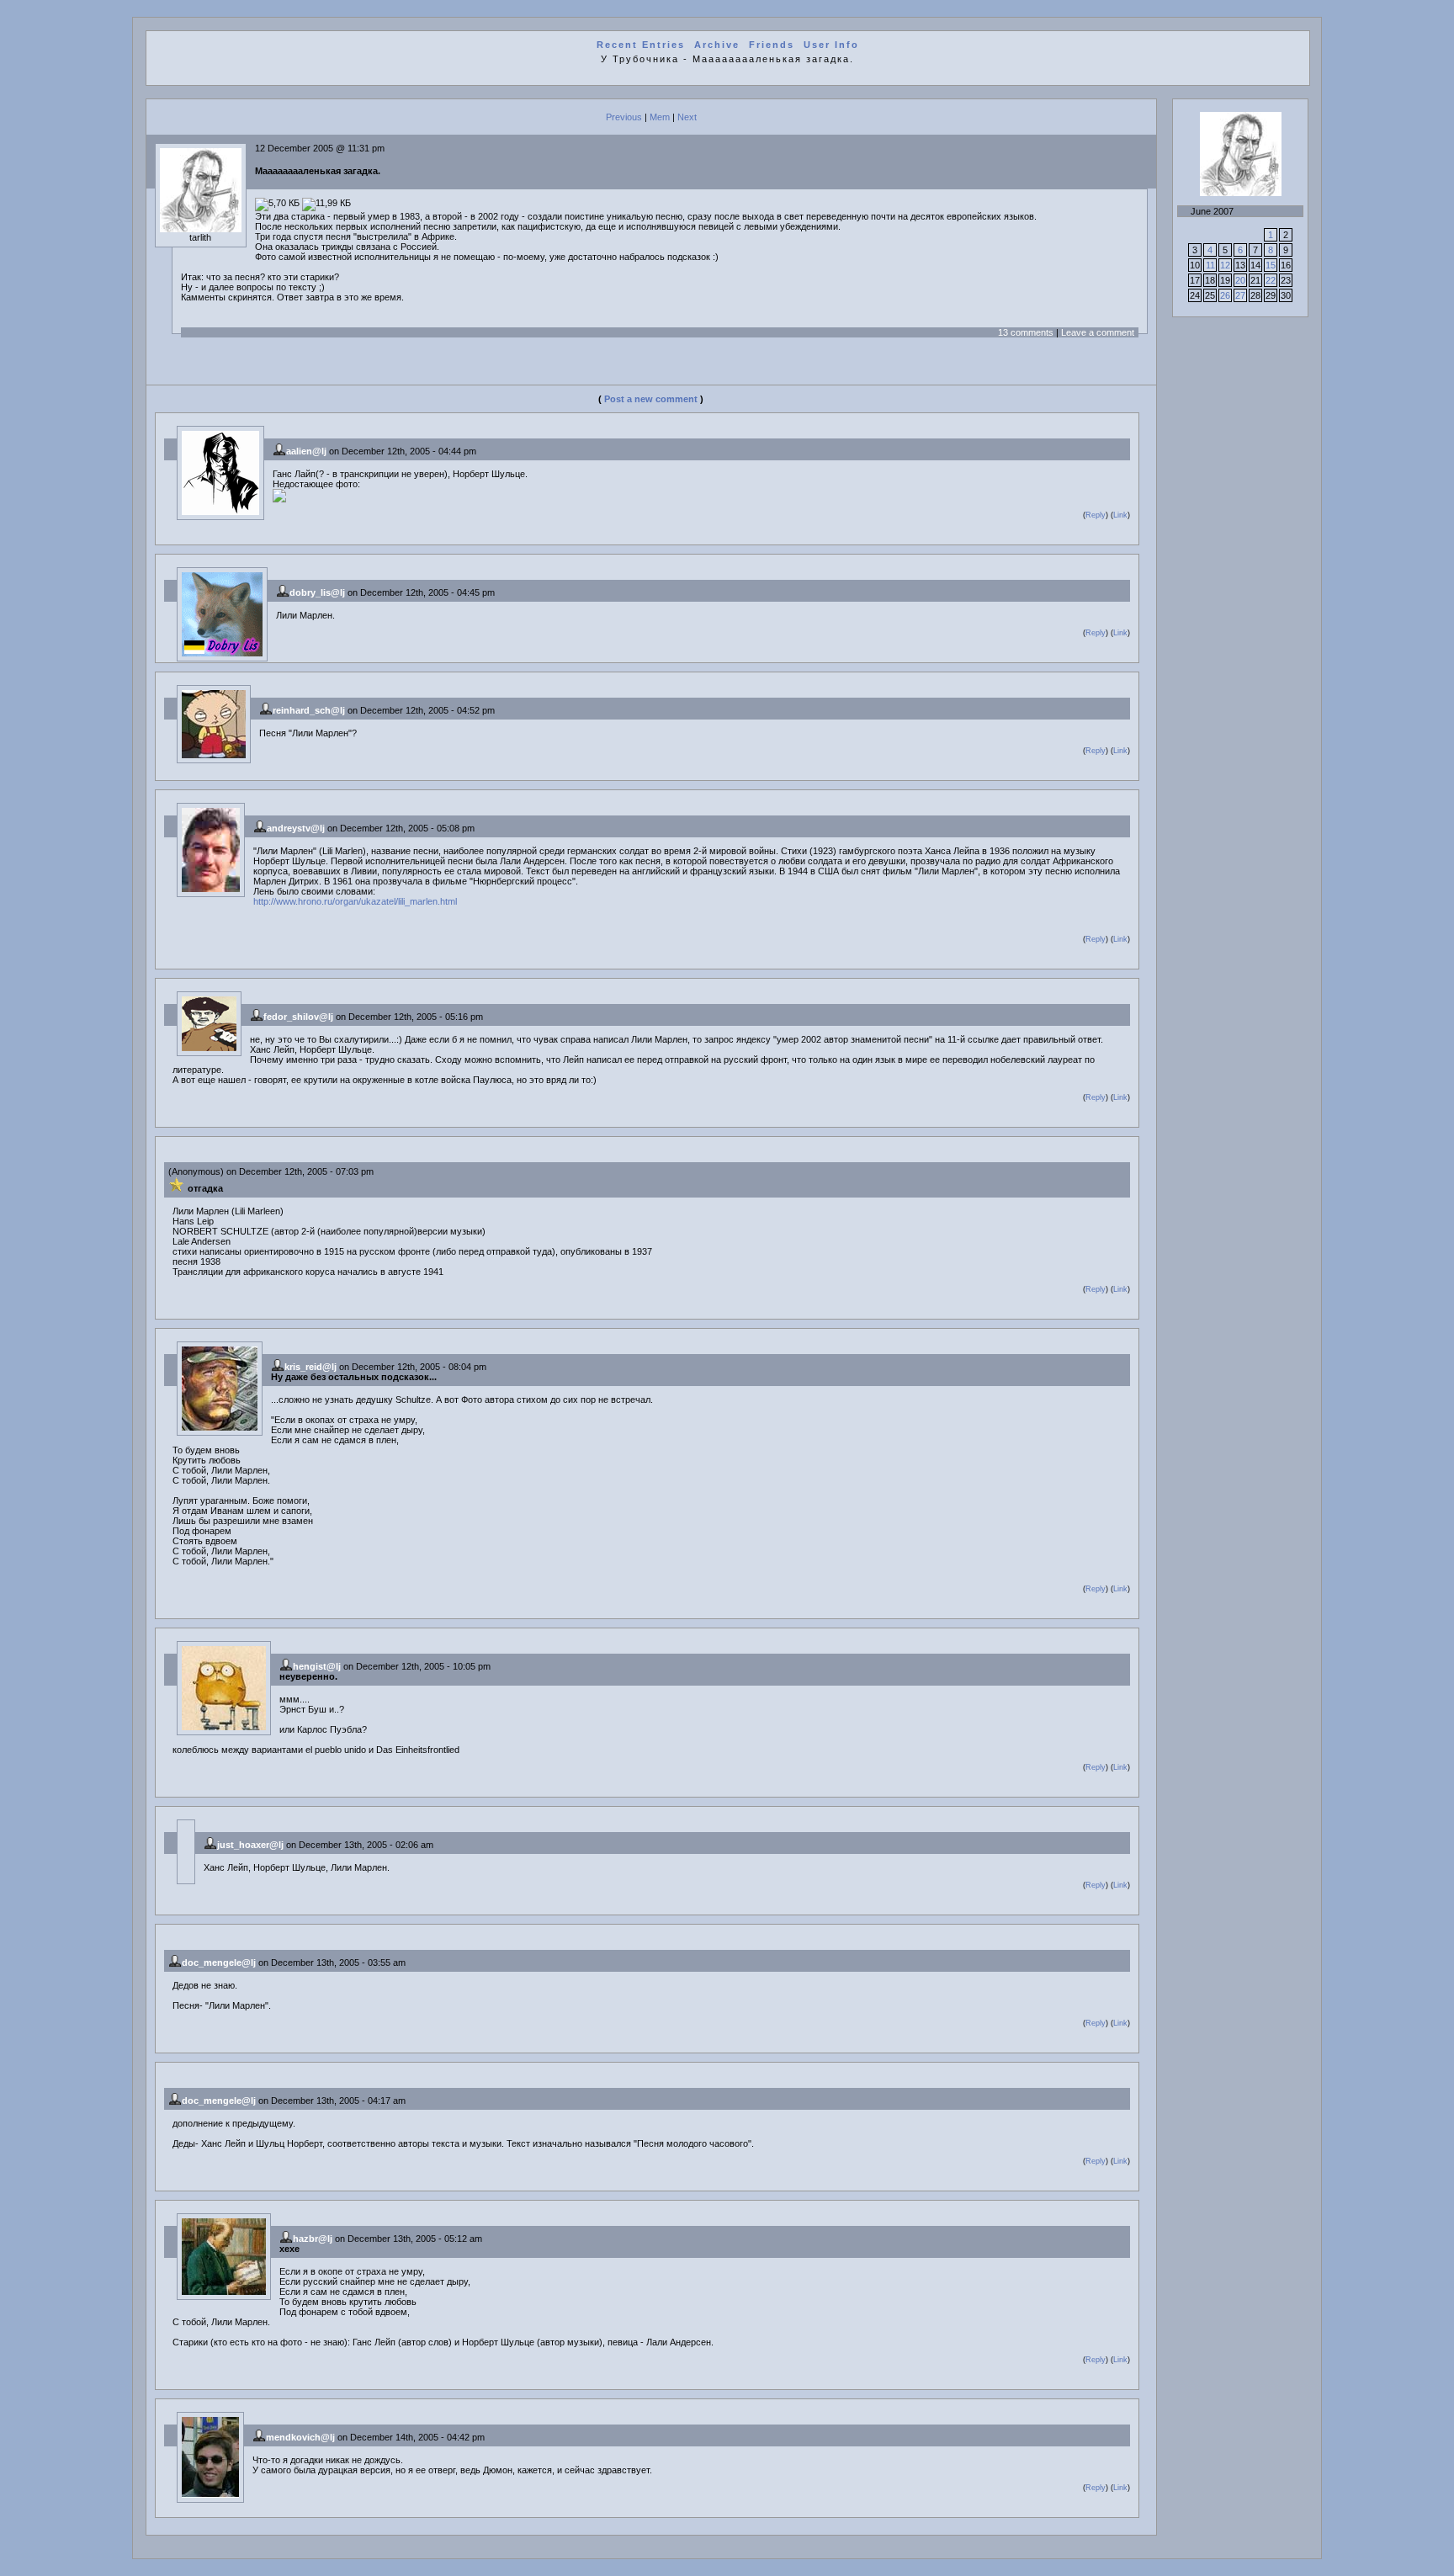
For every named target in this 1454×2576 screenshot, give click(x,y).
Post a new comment (651, 399)
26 (1225, 295)
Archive (717, 45)
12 (1225, 265)
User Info (831, 45)
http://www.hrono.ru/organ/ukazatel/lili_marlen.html (355, 901)
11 (1210, 265)
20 (1240, 280)
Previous (624, 117)
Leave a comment (1098, 332)
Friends (772, 45)
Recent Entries (641, 45)
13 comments (1026, 332)
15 (1271, 265)
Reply (1096, 515)
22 (1271, 280)
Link (1120, 515)
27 (1240, 295)
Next (687, 117)
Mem (660, 117)
